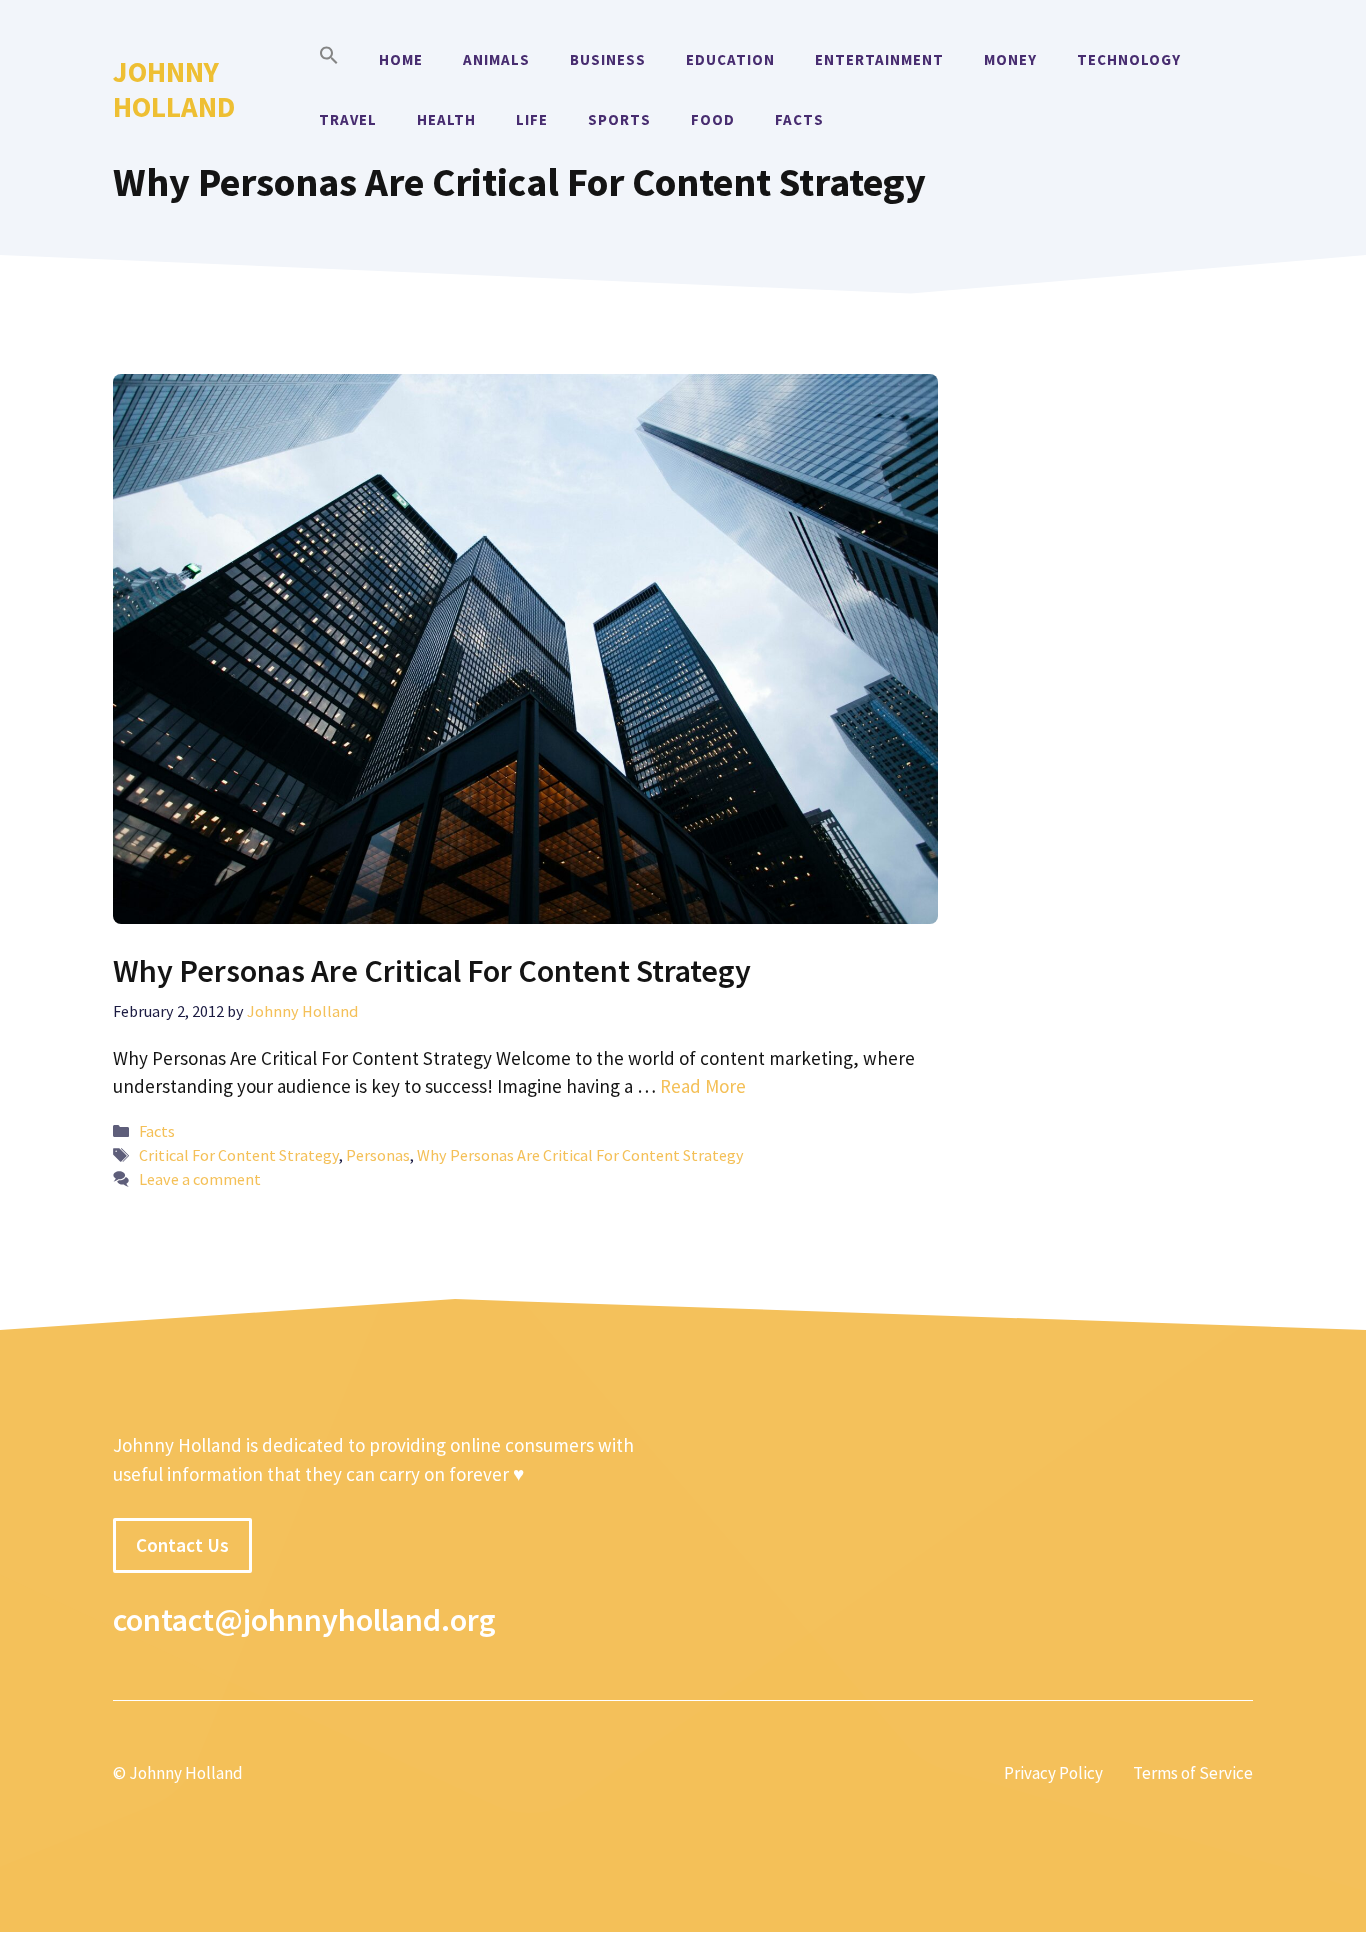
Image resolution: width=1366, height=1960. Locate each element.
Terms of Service (1193, 1773)
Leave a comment (200, 1179)
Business (608, 59)
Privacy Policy (1053, 1773)
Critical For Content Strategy (239, 1155)
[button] (329, 60)
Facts (799, 119)
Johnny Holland (174, 89)
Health (446, 119)
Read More (703, 1086)
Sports (619, 119)
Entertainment (879, 59)
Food (713, 119)
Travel (348, 119)
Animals (496, 59)
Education (730, 59)
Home (401, 59)
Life (532, 119)
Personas (378, 1155)
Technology (1129, 59)
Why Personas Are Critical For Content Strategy (432, 971)
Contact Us (182, 1545)
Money (1010, 59)
